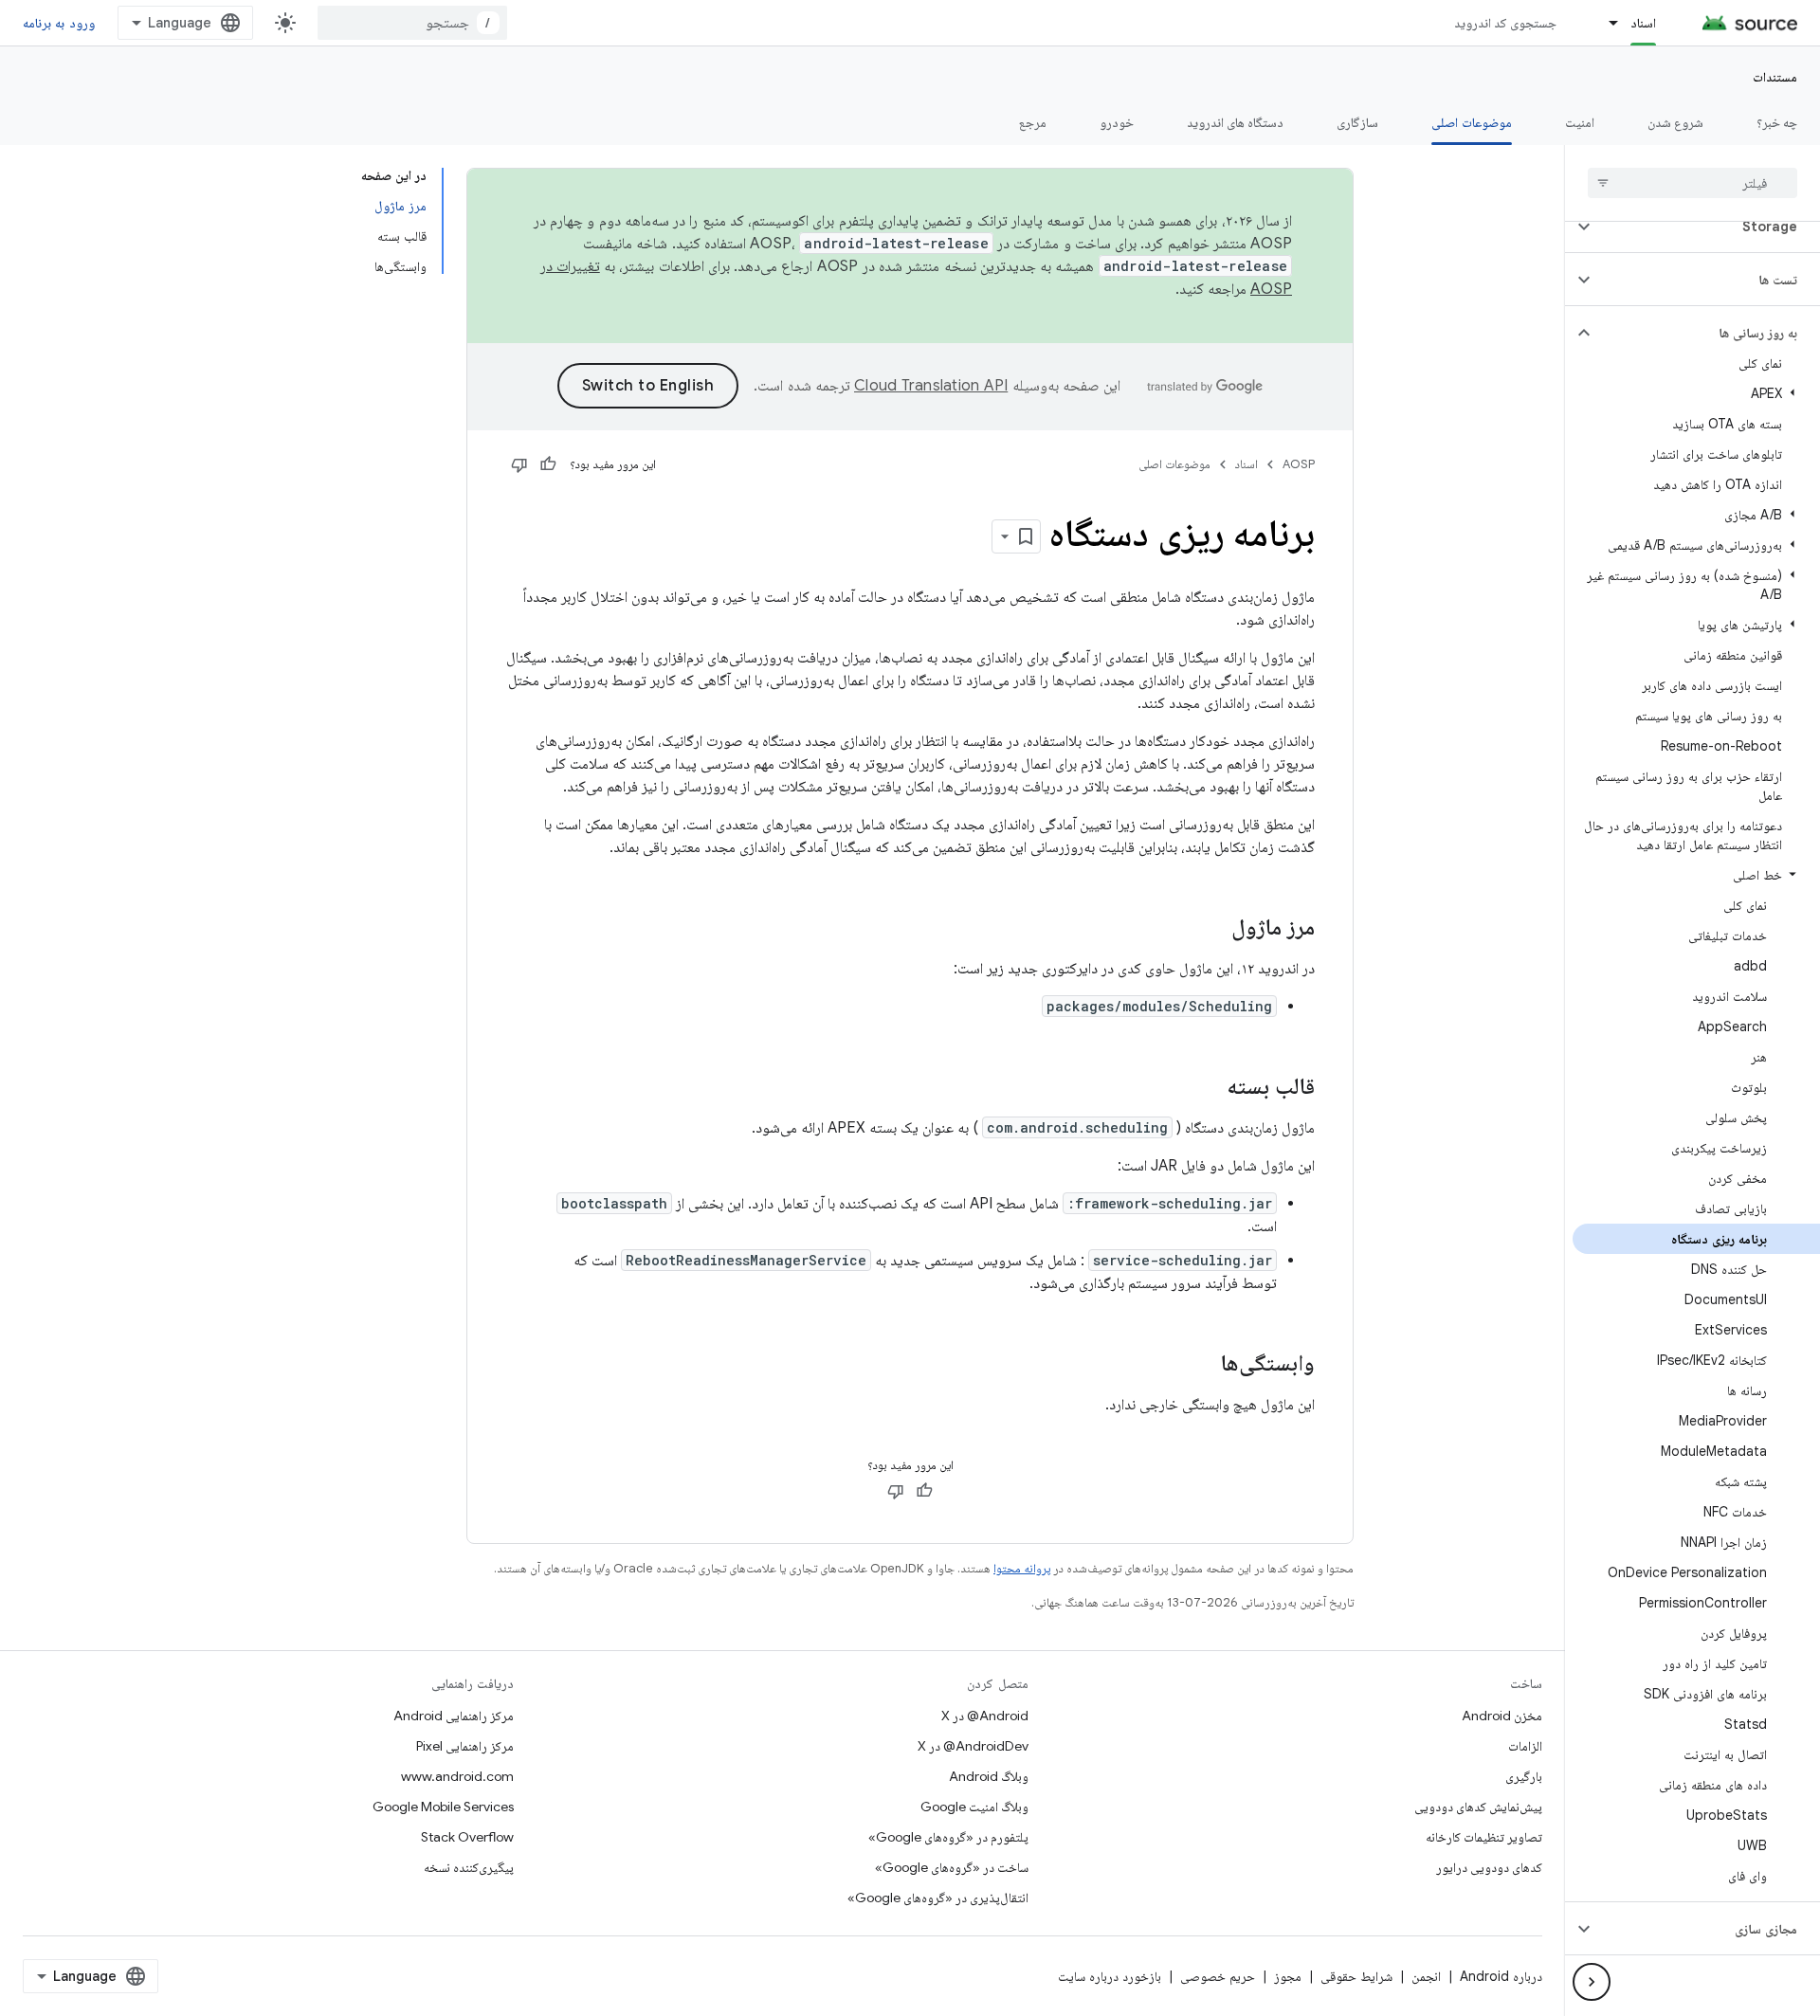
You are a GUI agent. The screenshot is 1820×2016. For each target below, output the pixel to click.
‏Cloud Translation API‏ (931, 386)
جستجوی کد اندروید (1506, 23)
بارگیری (1524, 1776)
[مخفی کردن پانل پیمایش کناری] (1592, 1982)
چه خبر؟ (1777, 122)
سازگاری (1357, 122)
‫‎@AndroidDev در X (973, 1746)
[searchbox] (1693, 183)
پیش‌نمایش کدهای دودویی (1478, 1807)
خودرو (1117, 122)
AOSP (1299, 464)
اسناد (1643, 23)
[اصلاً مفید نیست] (519, 464)
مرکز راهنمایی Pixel (465, 1746)
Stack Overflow (467, 1837)
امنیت (1580, 122)
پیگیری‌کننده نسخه (469, 1867)
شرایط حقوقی (1356, 1976)
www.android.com (457, 1776)
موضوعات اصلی (1471, 122)
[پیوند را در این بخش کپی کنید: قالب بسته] (1208, 1088)
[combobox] (412, 23)
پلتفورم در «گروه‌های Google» (948, 1837)
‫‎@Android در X (985, 1716)
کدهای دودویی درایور (1489, 1867)
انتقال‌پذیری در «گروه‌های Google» (938, 1898)
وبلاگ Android (989, 1776)
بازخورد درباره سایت (1110, 1976)
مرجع (1033, 122)
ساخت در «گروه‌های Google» (952, 1867)
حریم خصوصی (1218, 1976)
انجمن (1426, 1976)
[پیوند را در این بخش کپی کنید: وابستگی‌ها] (1202, 1365)
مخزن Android (1502, 1716)
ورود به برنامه (59, 23)
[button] (1708, 227)
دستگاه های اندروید (1236, 122)
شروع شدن (1675, 122)
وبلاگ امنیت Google (974, 1807)
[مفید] (548, 464)
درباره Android (1501, 1976)
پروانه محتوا (1022, 1568)
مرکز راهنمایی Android (454, 1716)
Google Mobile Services (443, 1807)
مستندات (1775, 77)
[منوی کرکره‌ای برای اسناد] (1605, 23)
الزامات (1525, 1746)
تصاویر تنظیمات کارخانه (1484, 1837)
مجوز (1288, 1976)
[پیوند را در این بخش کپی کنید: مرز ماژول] (1212, 929)
